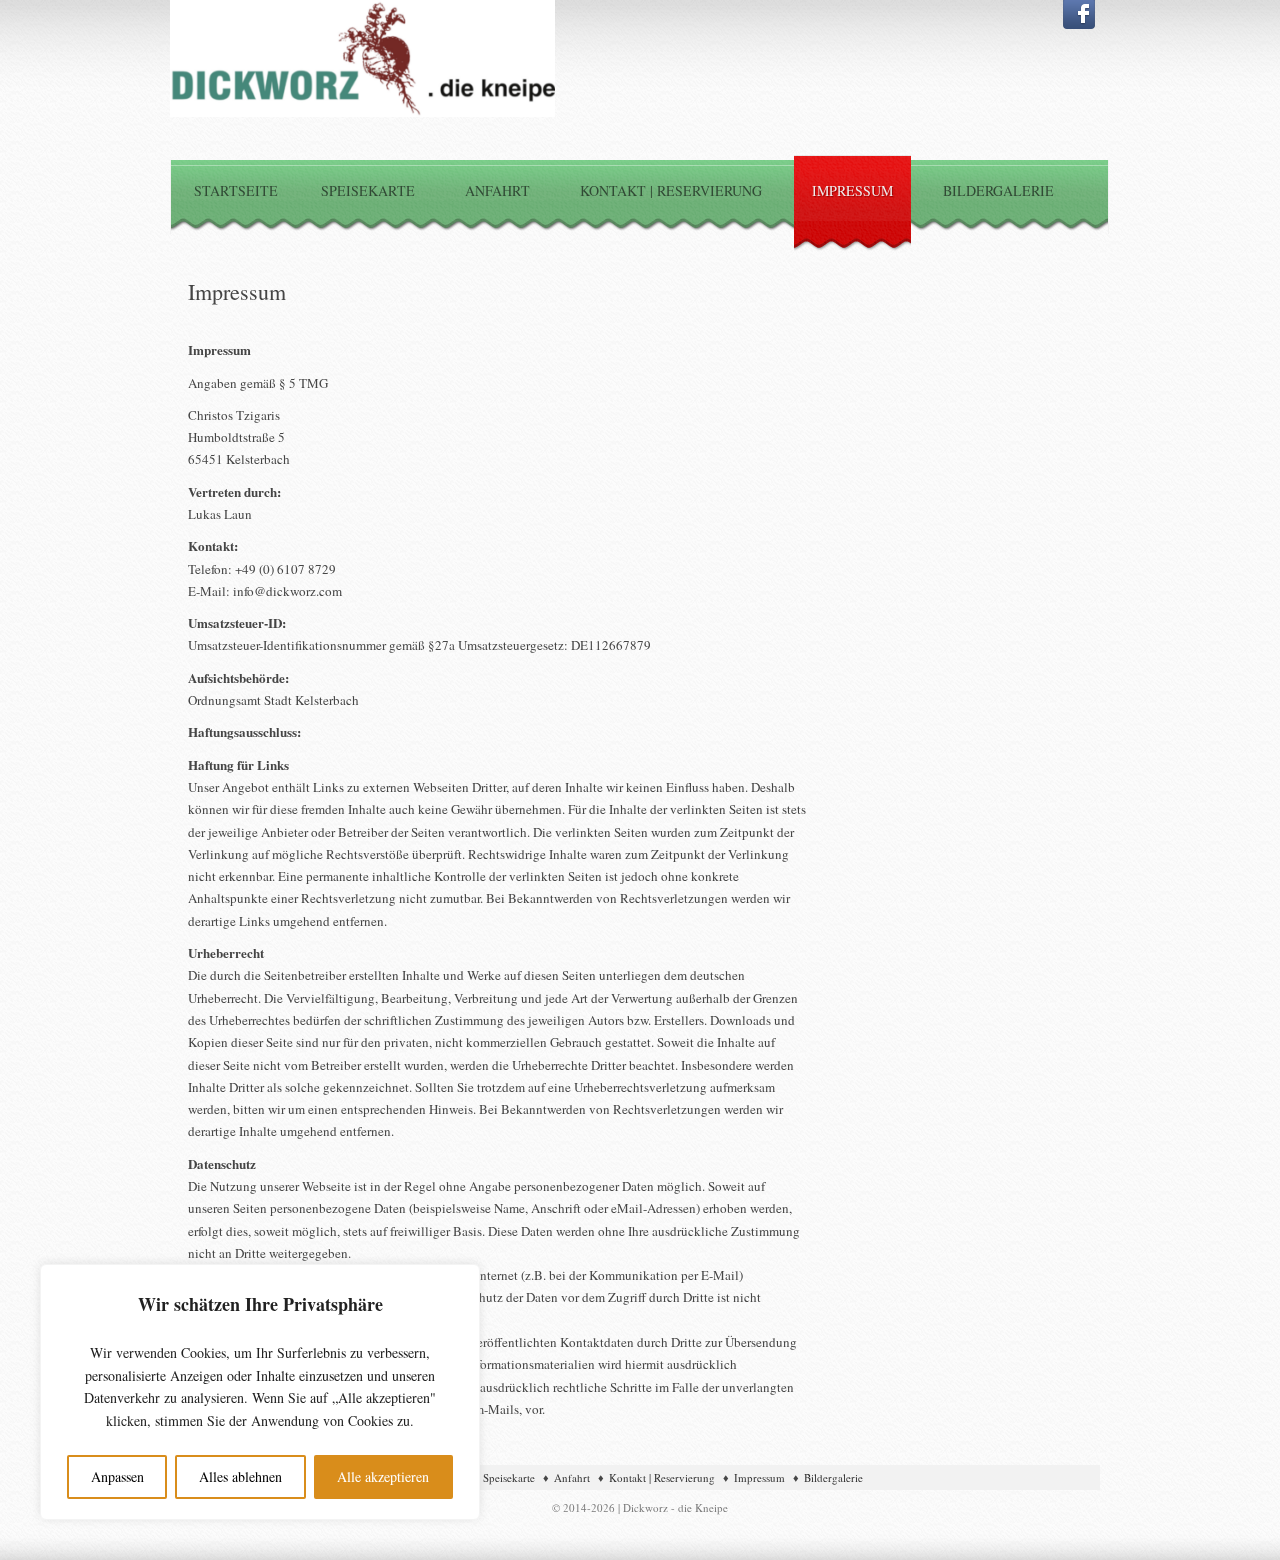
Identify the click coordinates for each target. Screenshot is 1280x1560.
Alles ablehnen (240, 1476)
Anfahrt (497, 190)
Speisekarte (368, 190)
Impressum (852, 190)
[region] (260, 1392)
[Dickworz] (362, 112)
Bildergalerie (998, 190)
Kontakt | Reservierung (671, 190)
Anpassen (117, 1476)
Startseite (236, 190)
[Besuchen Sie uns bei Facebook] (1079, 24)
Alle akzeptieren (383, 1476)
